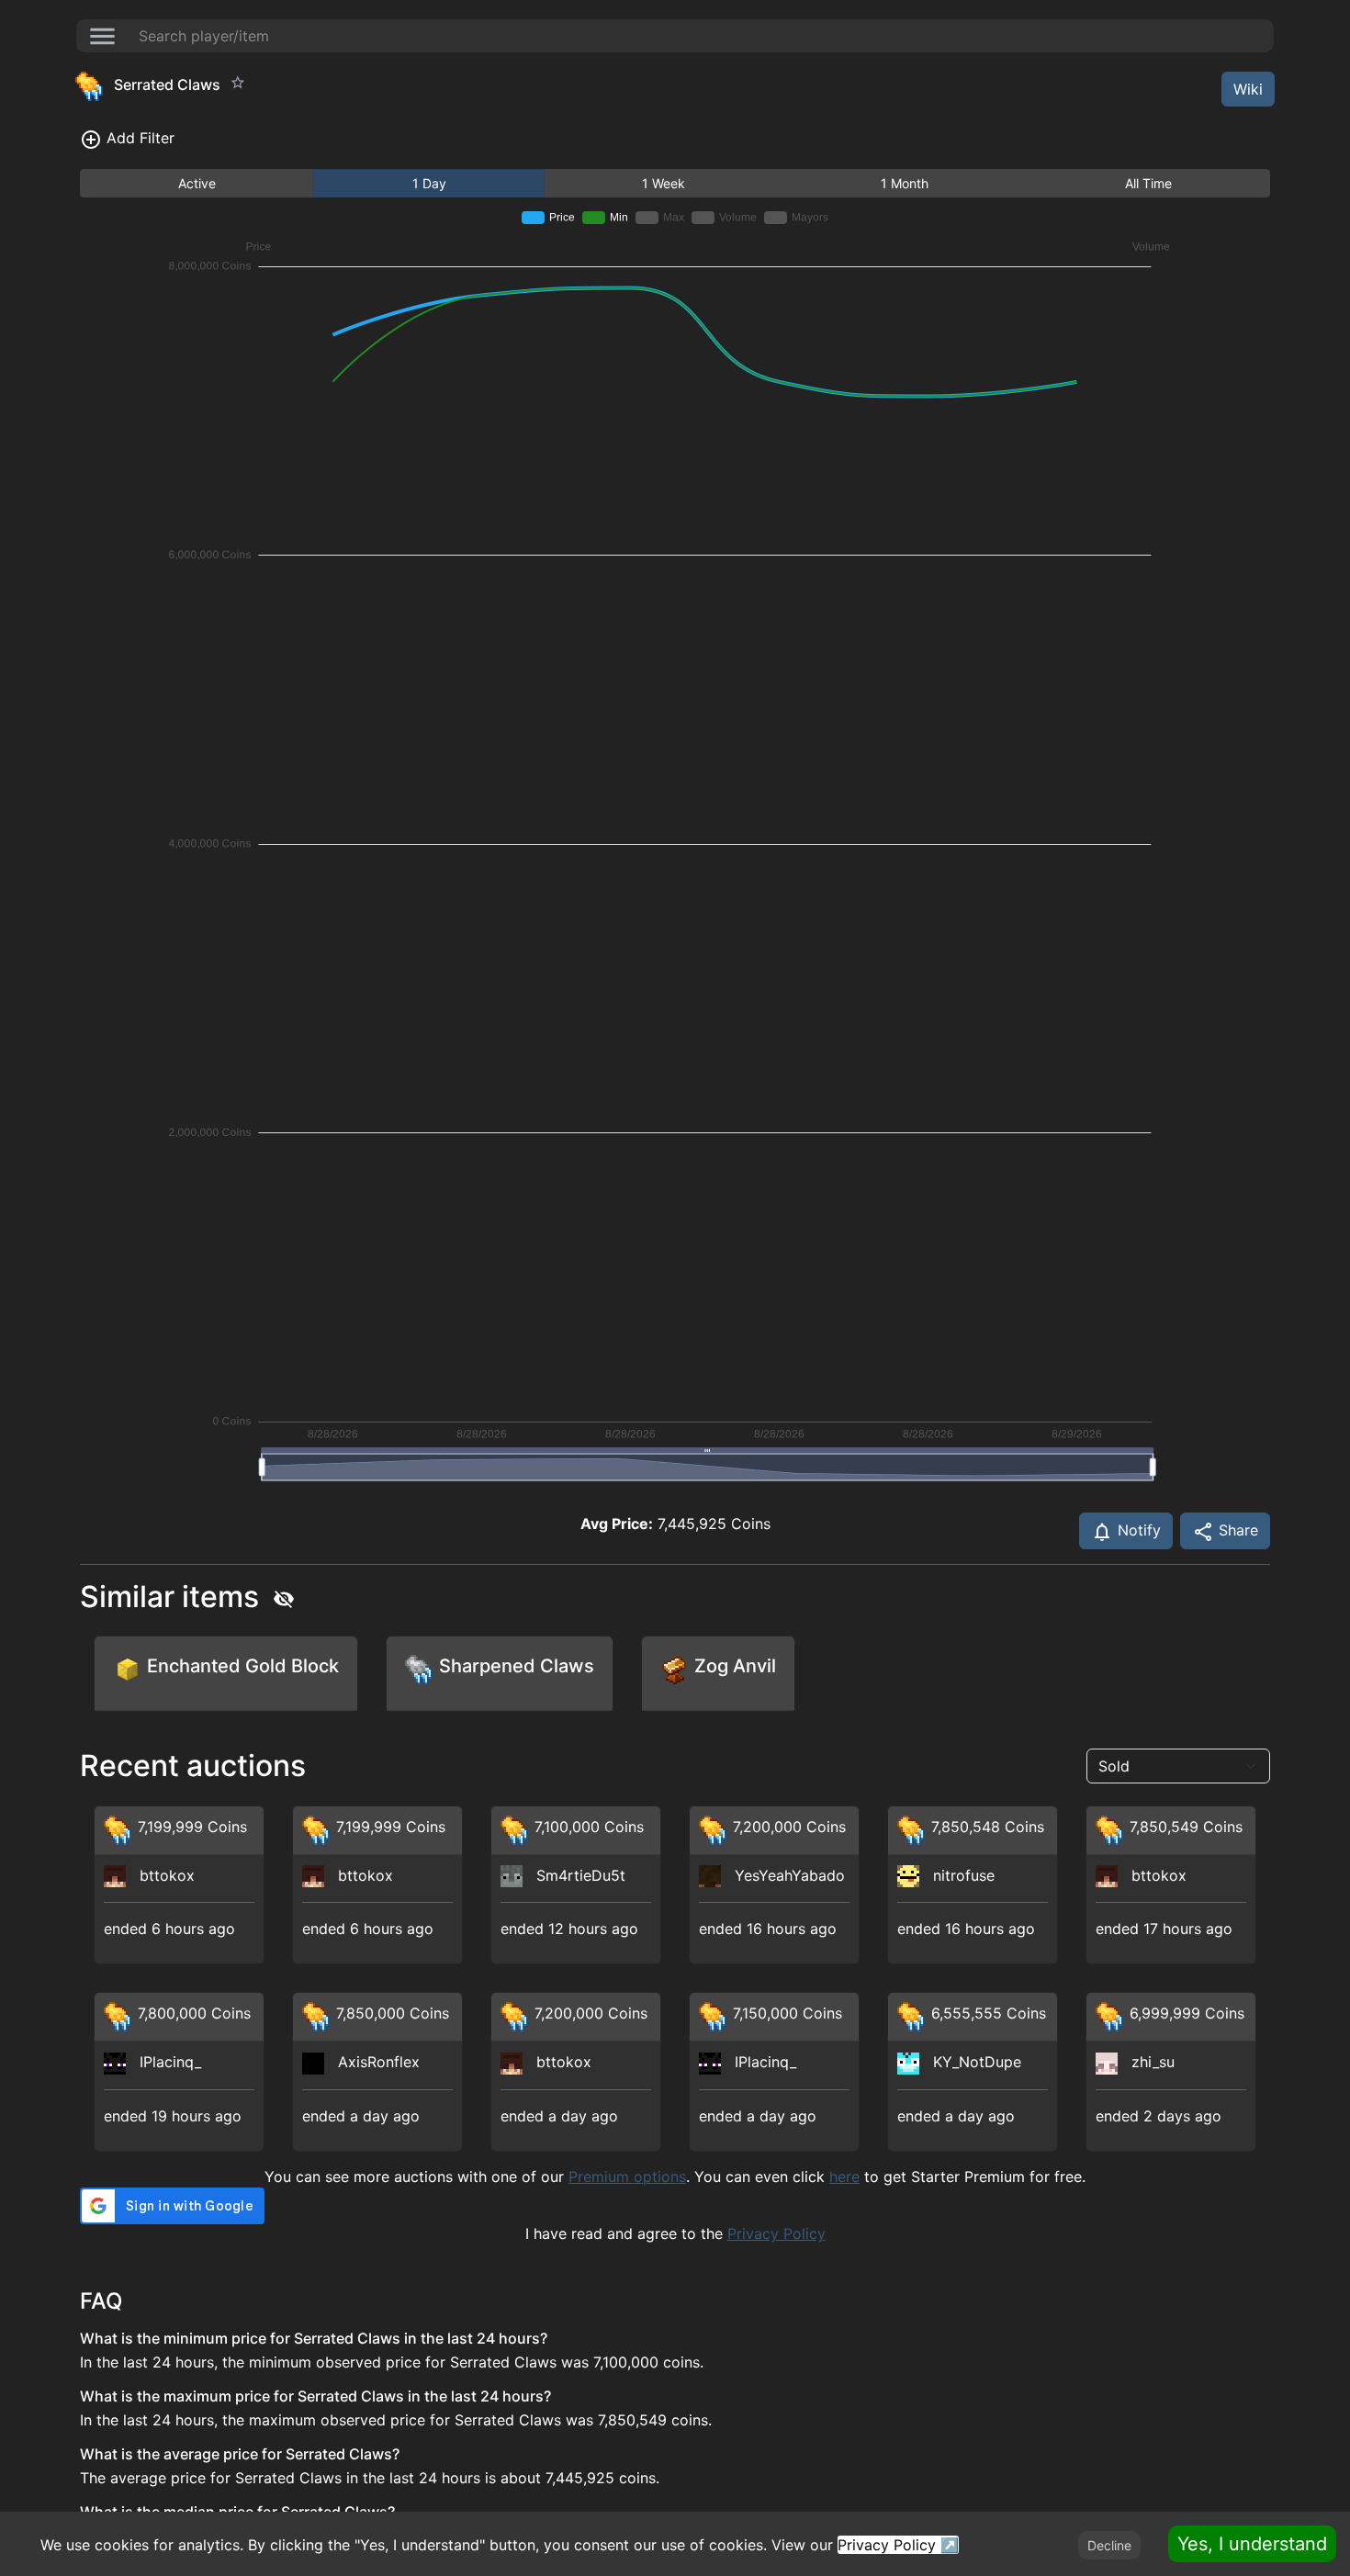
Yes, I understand (1252, 2544)
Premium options (627, 2177)
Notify (1137, 1530)
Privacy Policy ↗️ (898, 2545)
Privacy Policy (776, 2233)
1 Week (664, 183)
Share (1236, 1530)
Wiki (1248, 89)
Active (197, 183)
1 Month (905, 183)
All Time (1148, 183)
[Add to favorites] (238, 83)
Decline (1109, 2545)
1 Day (429, 183)
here (844, 2177)
